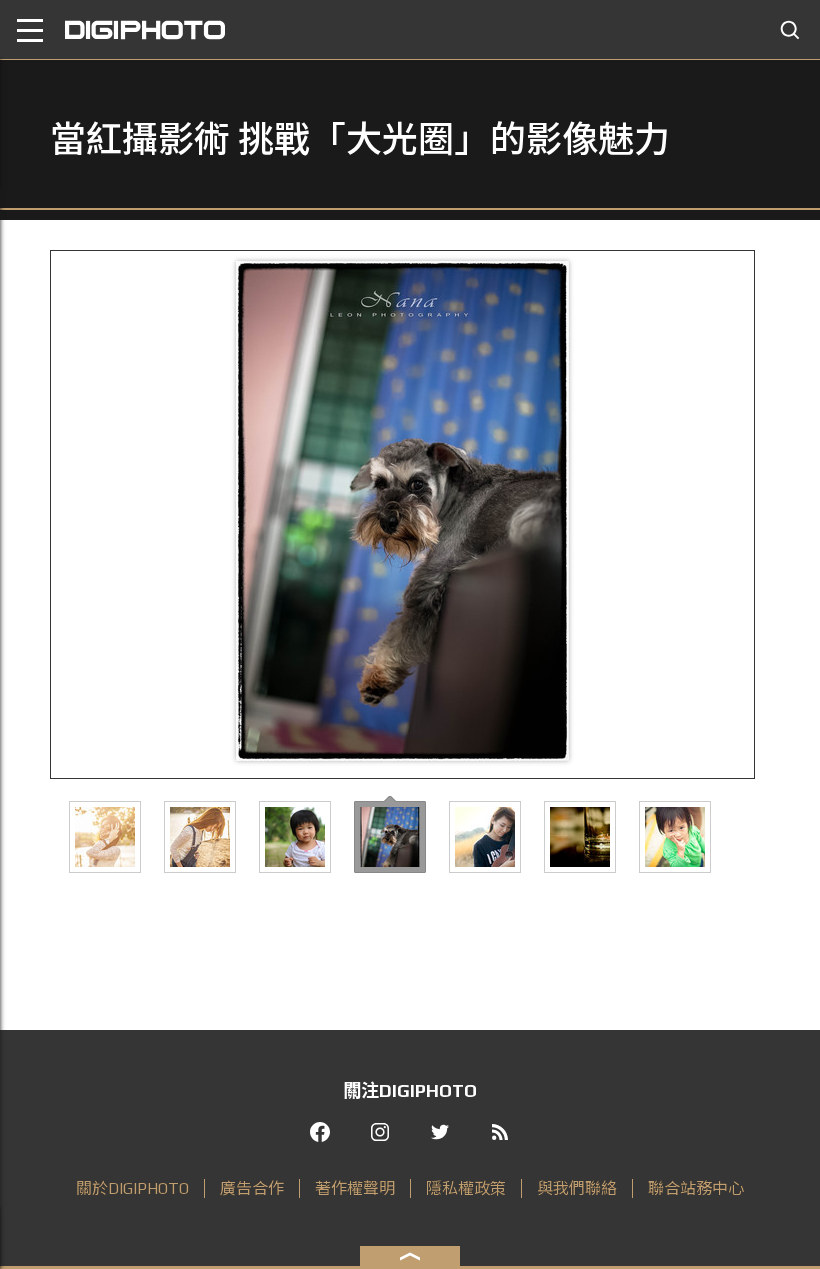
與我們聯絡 (577, 1188)
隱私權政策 (466, 1188)
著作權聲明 (355, 1188)
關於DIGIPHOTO (132, 1188)
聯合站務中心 (696, 1188)
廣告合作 (252, 1188)
